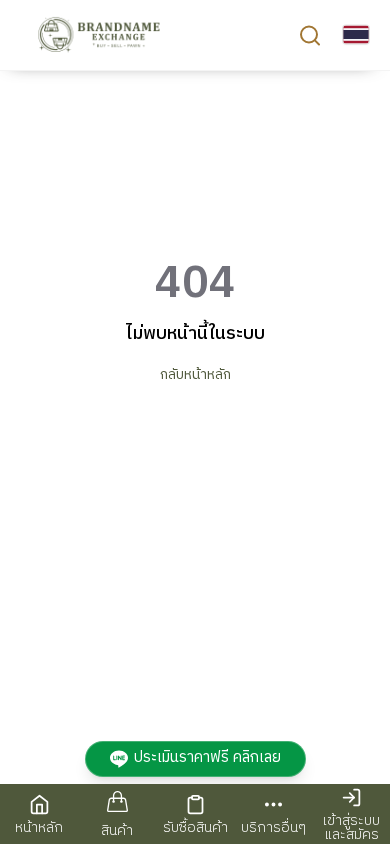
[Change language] (356, 35)
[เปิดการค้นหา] (310, 35)
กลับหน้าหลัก (195, 375)
